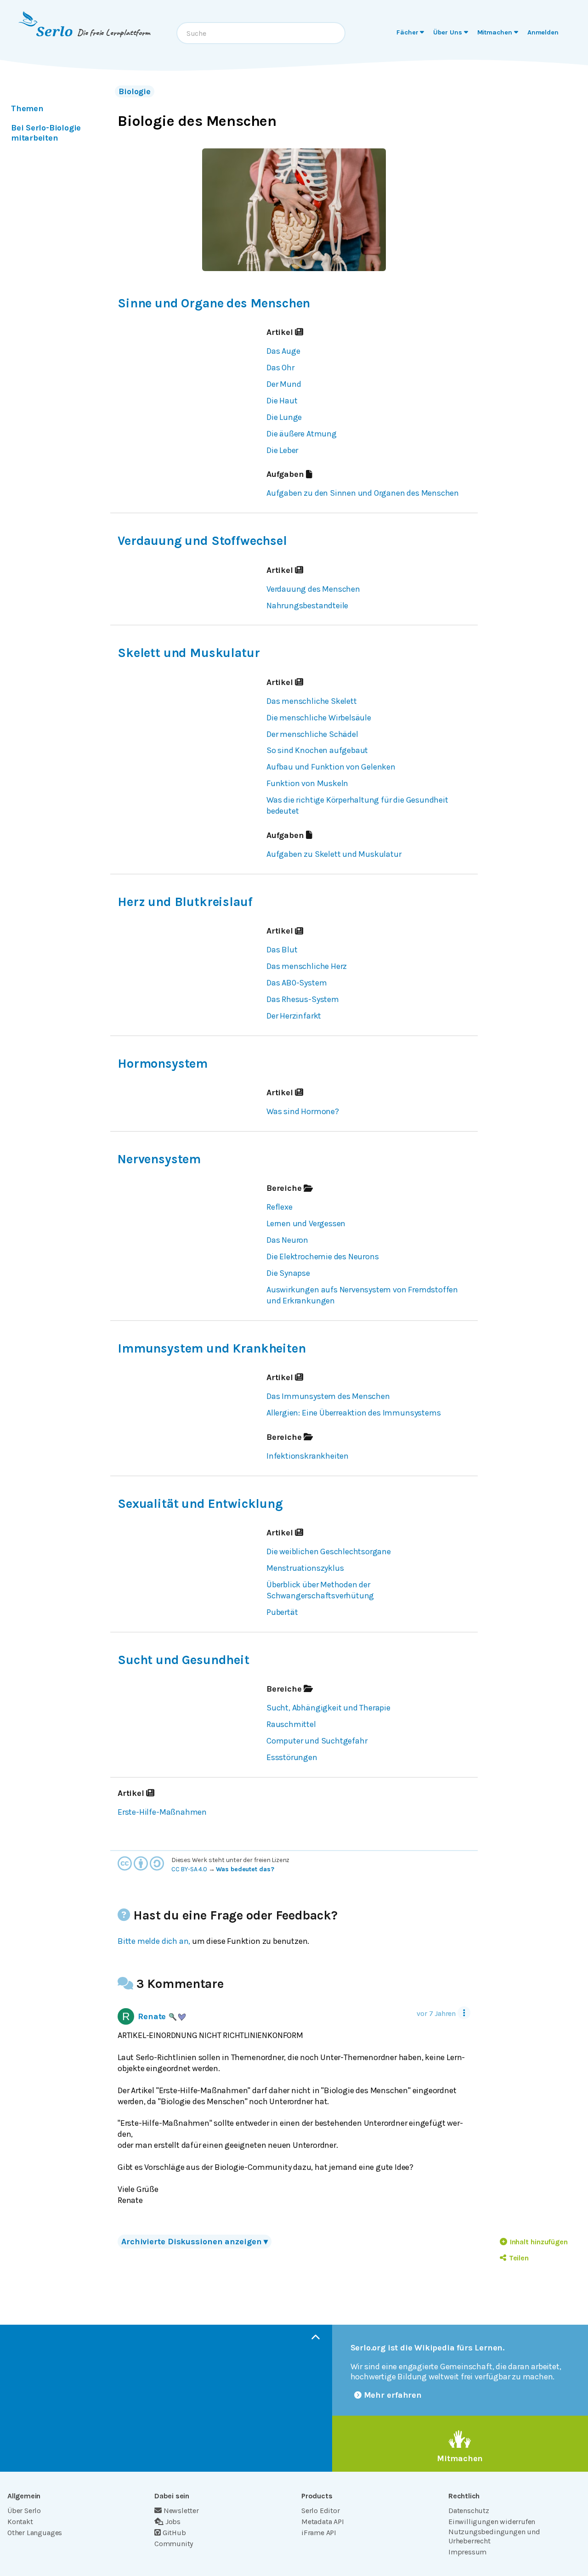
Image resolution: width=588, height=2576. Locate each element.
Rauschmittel (291, 1724)
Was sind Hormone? (303, 1111)
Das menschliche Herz (307, 966)
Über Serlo (24, 2511)
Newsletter (181, 2511)
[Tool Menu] (464, 2013)
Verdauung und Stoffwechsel (202, 541)
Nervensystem (159, 1159)
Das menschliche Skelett (312, 701)
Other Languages (35, 2533)
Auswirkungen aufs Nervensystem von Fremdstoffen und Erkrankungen (362, 1295)
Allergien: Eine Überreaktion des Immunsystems (353, 1413)
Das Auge (283, 351)
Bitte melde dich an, (154, 1941)
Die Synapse (288, 1273)
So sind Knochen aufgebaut (317, 750)
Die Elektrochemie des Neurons (322, 1257)
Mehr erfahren (393, 2395)
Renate (152, 2016)
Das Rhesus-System (303, 999)
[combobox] (261, 33)
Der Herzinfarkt (294, 1016)
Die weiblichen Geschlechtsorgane (329, 1551)
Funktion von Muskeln (307, 783)
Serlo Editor (321, 2511)
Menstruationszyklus (305, 1568)
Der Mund (284, 384)
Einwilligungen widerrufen (492, 2522)
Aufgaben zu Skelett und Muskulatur (334, 854)
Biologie (135, 91)
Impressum (467, 2552)
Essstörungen (292, 1757)
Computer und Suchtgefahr (317, 1741)
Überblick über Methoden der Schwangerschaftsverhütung (320, 1590)
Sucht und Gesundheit (184, 1660)
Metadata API (323, 2522)
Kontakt (20, 2522)
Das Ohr (280, 368)
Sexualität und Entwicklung (200, 1504)
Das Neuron (287, 1240)
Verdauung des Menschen (313, 589)
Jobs (173, 2522)
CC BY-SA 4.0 (189, 1869)
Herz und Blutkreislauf (185, 902)
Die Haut (282, 401)
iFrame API (319, 2533)
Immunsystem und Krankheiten (212, 1348)
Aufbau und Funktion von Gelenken (331, 767)
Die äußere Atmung (302, 434)
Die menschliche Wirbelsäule (319, 718)
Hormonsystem (163, 1064)
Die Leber (282, 450)
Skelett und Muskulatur (189, 653)
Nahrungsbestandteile (307, 606)
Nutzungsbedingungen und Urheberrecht (494, 2536)
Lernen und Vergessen (306, 1223)
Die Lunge (284, 417)
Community (174, 2544)
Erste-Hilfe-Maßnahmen (162, 1812)
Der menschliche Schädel (312, 734)
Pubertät (282, 1612)
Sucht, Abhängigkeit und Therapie (328, 1708)
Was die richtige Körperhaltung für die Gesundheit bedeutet (357, 805)
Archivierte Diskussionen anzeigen (195, 2242)
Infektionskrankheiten (308, 1456)
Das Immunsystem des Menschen (328, 1396)
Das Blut (282, 950)
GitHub (174, 2533)
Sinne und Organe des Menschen (214, 303)
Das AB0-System (297, 983)
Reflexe (280, 1207)
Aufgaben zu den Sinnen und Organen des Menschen (363, 493)
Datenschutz (469, 2511)
